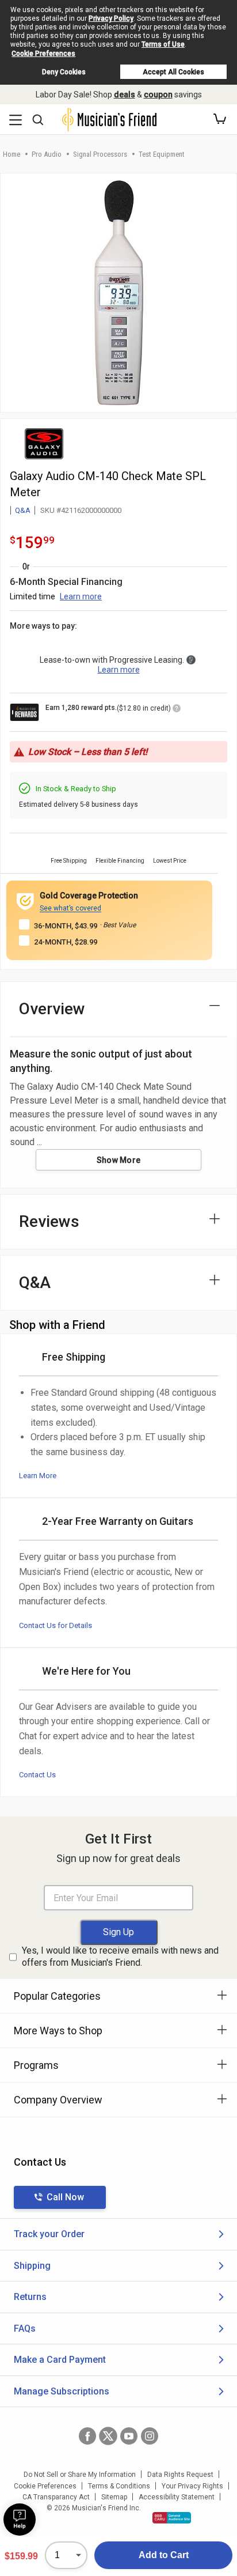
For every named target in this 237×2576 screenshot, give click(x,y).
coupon (158, 95)
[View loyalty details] (177, 710)
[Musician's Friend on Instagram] (150, 2436)
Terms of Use (163, 44)
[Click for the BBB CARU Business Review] (172, 2518)
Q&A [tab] (35, 1283)
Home (12, 154)
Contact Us (37, 1775)
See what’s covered (70, 908)
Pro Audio (47, 154)
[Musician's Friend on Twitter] (108, 2436)
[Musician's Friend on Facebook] (87, 2436)
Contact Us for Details (56, 1625)
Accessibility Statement (177, 2497)
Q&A (23, 510)
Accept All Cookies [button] (173, 72)
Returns (30, 2297)
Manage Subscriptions (62, 2391)
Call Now (65, 2197)
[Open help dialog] (20, 2520)
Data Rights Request (180, 2475)
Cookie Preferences (43, 54)
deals (125, 95)
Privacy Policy (111, 18)
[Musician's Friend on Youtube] (129, 2436)
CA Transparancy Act (56, 2497)
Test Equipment (162, 154)
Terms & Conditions (119, 2486)
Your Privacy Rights (192, 2486)
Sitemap (114, 2497)
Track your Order (49, 2234)
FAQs (25, 2328)
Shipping (32, 2266)
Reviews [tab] (49, 1221)
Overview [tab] (52, 1009)
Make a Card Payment (60, 2360)
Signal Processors (100, 154)
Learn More (38, 1476)
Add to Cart (164, 2555)
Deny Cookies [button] (64, 72)
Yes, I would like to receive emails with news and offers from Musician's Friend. (120, 1956)
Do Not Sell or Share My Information (80, 2475)
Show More (119, 1160)
